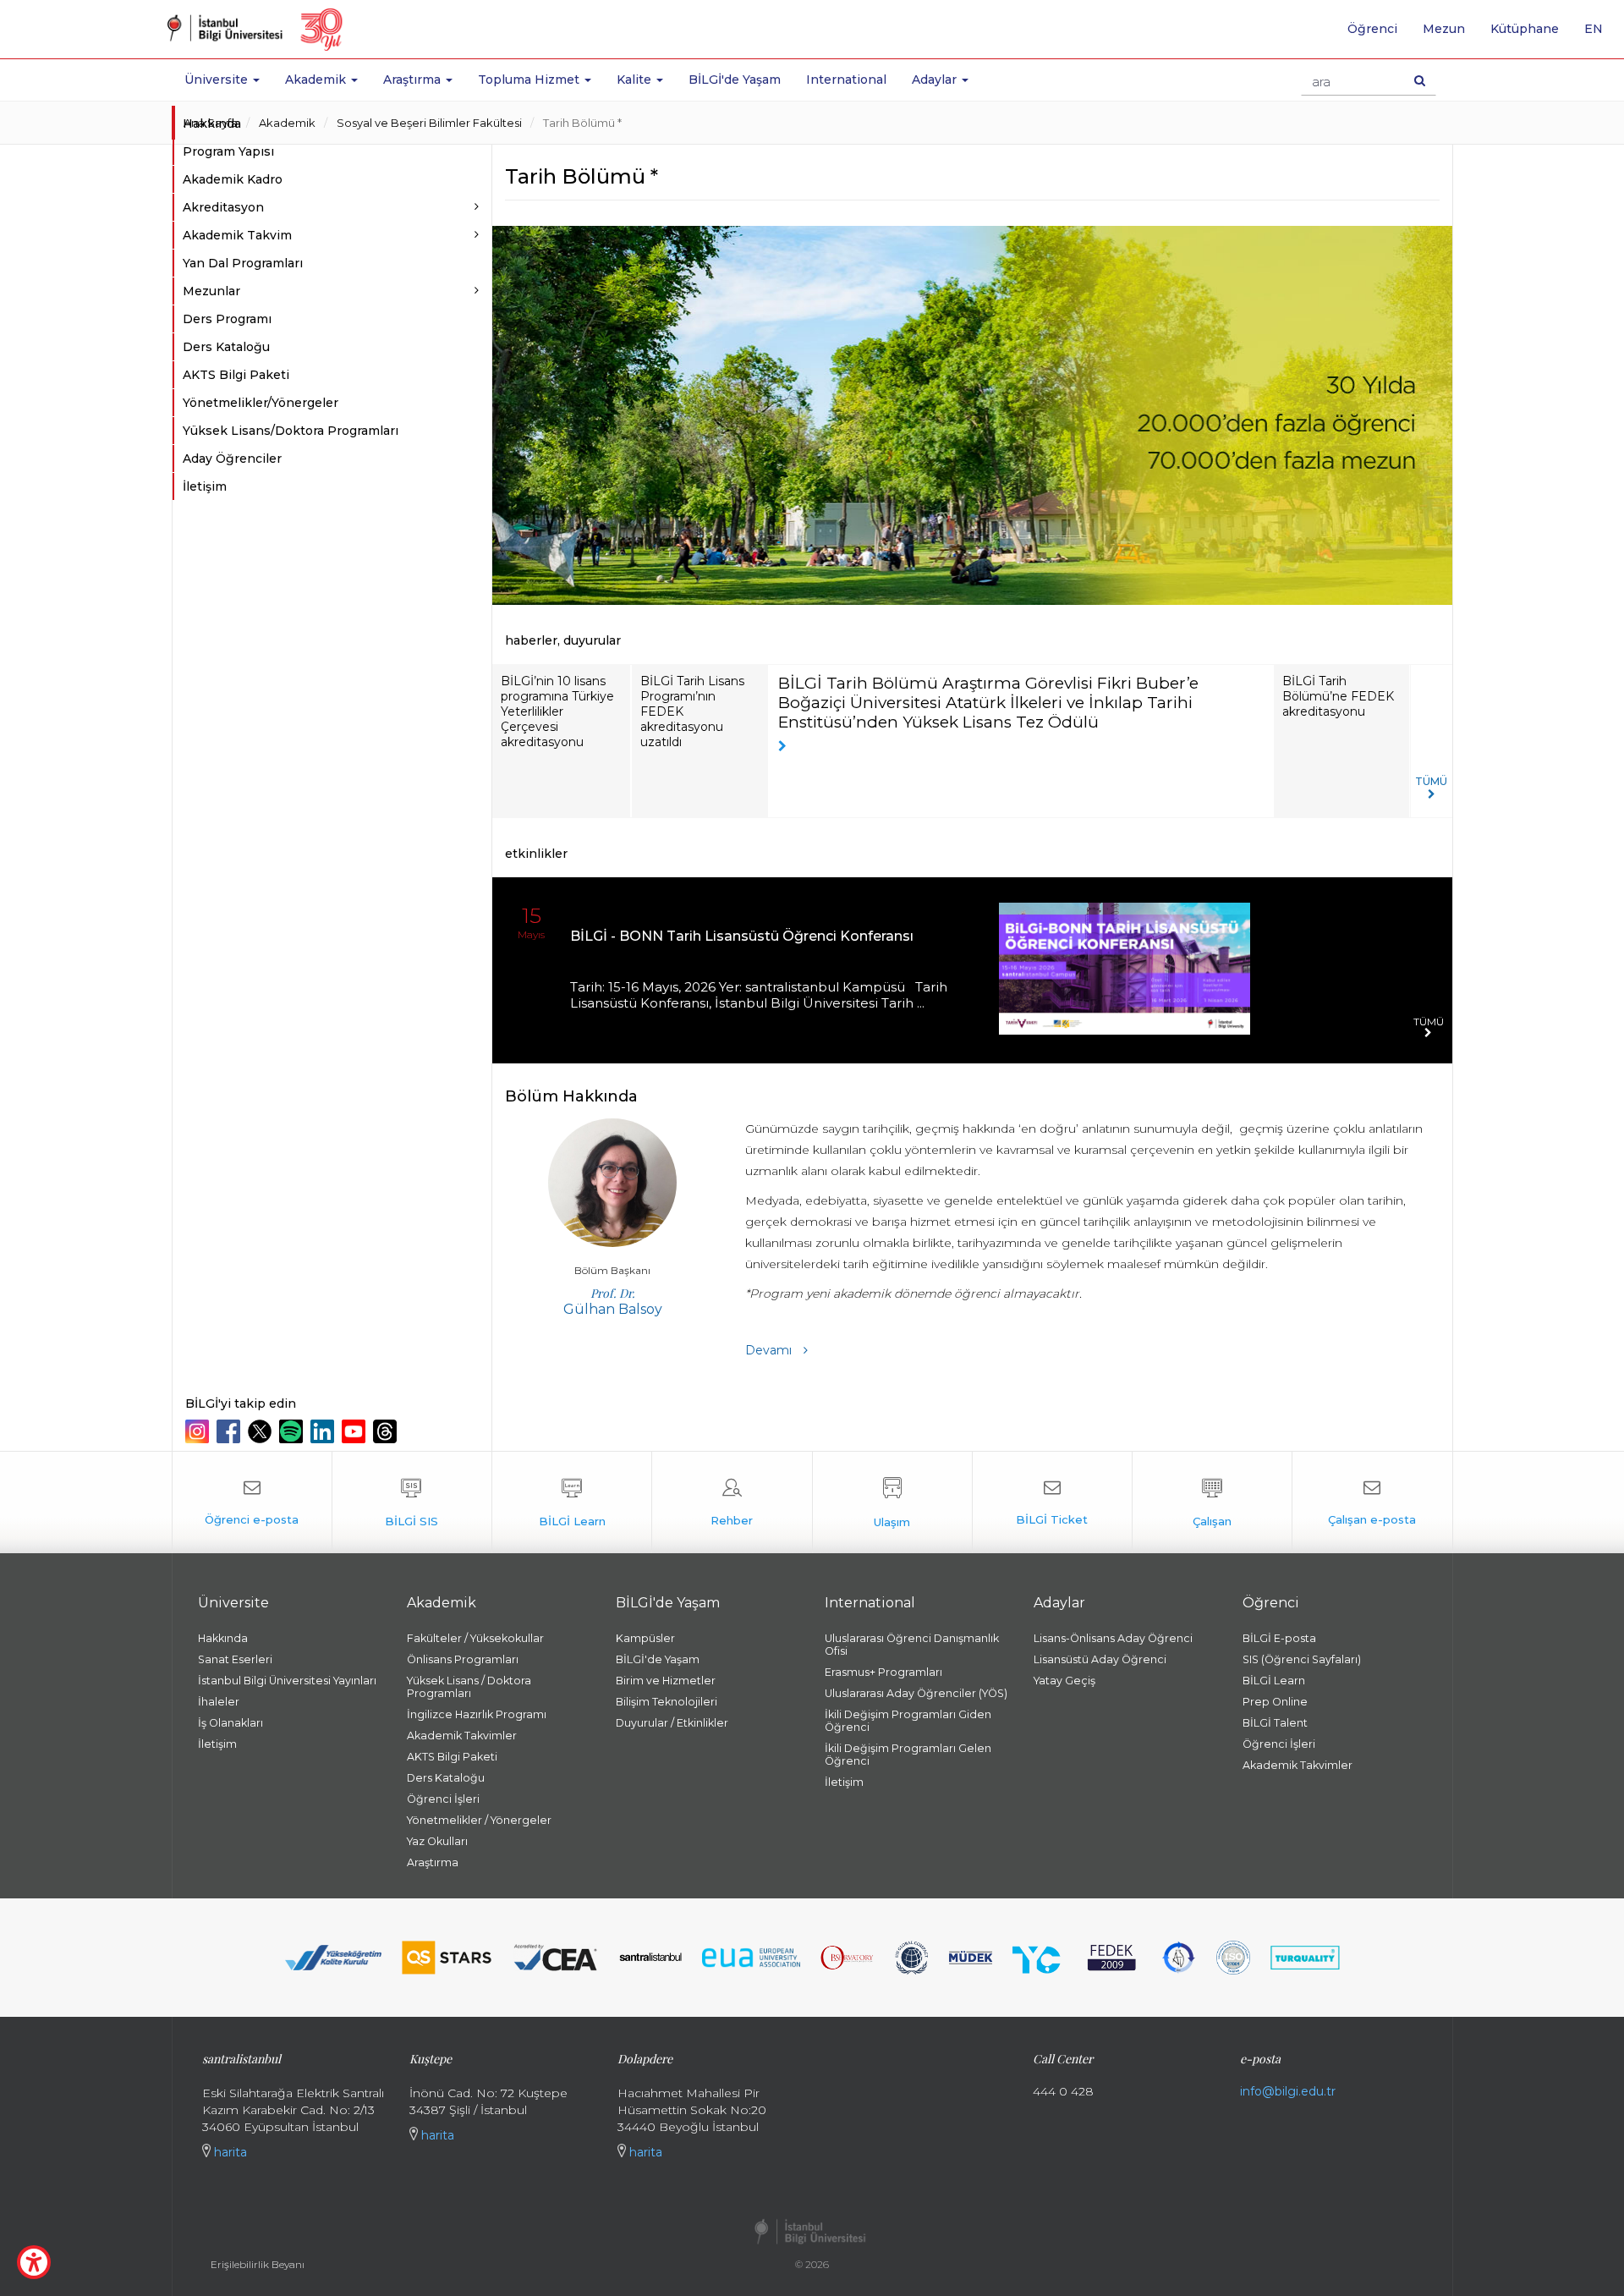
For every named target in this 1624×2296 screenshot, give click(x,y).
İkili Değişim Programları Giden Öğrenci (908, 1721)
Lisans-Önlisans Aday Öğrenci (1113, 1638)
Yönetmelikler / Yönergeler (479, 1820)
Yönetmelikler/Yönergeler (261, 403)
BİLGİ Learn (1274, 1681)
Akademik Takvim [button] (237, 235)
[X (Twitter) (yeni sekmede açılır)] (262, 1431)
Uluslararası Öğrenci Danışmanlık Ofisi (912, 1645)
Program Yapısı (228, 151)
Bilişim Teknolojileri (667, 1702)
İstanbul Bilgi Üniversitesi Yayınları (287, 1681)
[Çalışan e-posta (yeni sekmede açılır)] (1372, 1502)
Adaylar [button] (936, 80)
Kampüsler (645, 1638)
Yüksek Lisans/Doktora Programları (291, 431)
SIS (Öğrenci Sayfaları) (1302, 1659)
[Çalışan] (1212, 1502)
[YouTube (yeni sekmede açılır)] (356, 1431)
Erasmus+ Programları (883, 1672)
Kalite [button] (636, 80)
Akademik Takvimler (462, 1736)
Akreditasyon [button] (223, 207)
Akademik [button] (317, 80)
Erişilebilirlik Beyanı (258, 2264)
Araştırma (433, 1862)
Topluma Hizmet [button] (530, 80)
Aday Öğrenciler (232, 459)
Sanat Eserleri (235, 1659)
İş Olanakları (230, 1723)
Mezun (1444, 29)
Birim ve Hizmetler (666, 1681)
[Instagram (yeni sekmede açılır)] (199, 1431)
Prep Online (1275, 1702)
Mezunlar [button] (211, 291)
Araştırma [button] (414, 80)
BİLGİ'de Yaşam (735, 80)
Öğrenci (1372, 29)
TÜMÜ (1431, 781)
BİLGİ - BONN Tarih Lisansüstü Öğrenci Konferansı (742, 936)
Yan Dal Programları (243, 263)
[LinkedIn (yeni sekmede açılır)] (324, 1431)
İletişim (205, 486)
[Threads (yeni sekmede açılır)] (387, 1431)
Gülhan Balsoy (613, 1301)
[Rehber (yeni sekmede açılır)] (732, 1502)
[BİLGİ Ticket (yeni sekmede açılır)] (1052, 1502)
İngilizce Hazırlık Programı (477, 1714)
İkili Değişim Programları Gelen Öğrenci (908, 1755)
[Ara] (1420, 80)
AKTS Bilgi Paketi (236, 375)
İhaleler (219, 1702)
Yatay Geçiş (1064, 1681)
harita (229, 2152)
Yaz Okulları (437, 1841)
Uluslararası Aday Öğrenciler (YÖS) (916, 1693)
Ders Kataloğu (226, 347)
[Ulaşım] (892, 1502)
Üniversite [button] (218, 80)
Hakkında (212, 124)
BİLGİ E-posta (1279, 1638)
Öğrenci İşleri (443, 1799)
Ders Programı (227, 319)
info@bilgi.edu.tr (1288, 2091)
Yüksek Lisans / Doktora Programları (469, 1687)
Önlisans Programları (463, 1659)
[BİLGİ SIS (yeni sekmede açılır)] (412, 1502)
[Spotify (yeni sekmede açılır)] (293, 1431)
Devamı (770, 1350)
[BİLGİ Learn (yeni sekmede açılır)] (572, 1502)
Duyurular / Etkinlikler (672, 1723)
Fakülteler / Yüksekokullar (475, 1638)
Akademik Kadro (233, 179)
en (1600, 35)
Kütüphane (1525, 29)
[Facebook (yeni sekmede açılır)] (230, 1431)
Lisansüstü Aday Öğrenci (1100, 1659)
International (846, 80)
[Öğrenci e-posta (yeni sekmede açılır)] (252, 1502)
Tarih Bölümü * (582, 123)
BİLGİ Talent (1275, 1723)
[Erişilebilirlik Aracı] (34, 2262)
